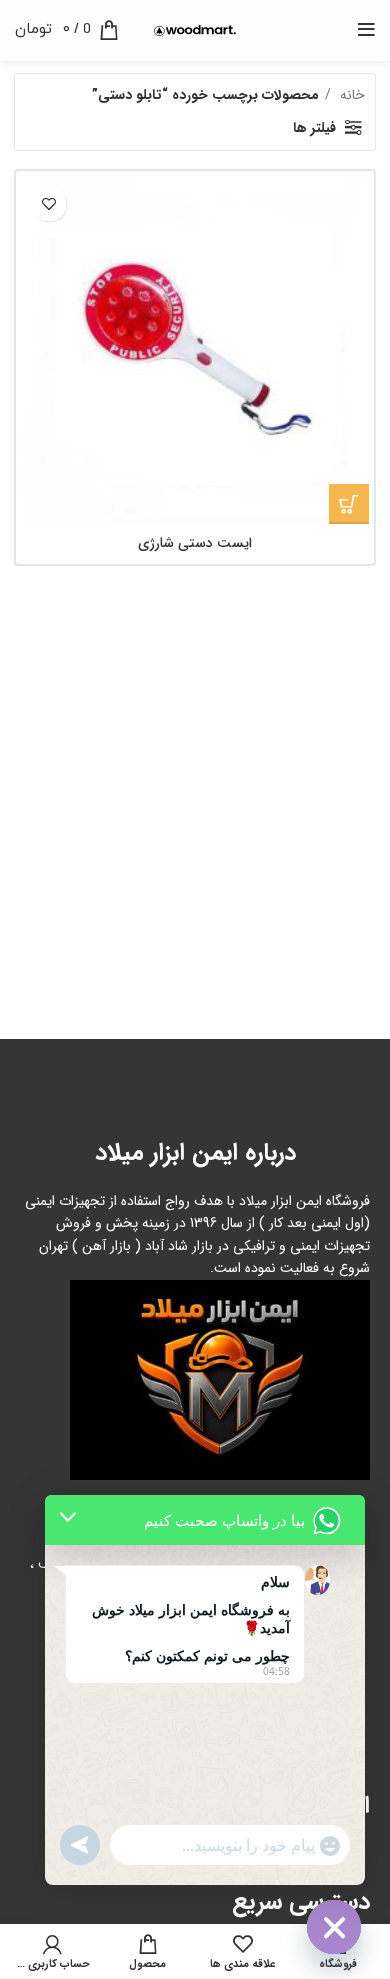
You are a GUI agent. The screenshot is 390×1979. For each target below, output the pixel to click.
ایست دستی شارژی (195, 543)
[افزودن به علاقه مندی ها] (48, 203)
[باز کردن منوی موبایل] (366, 30)
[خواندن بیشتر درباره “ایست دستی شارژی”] (349, 504)
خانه (350, 95)
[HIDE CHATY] (334, 1927)
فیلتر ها (314, 128)
